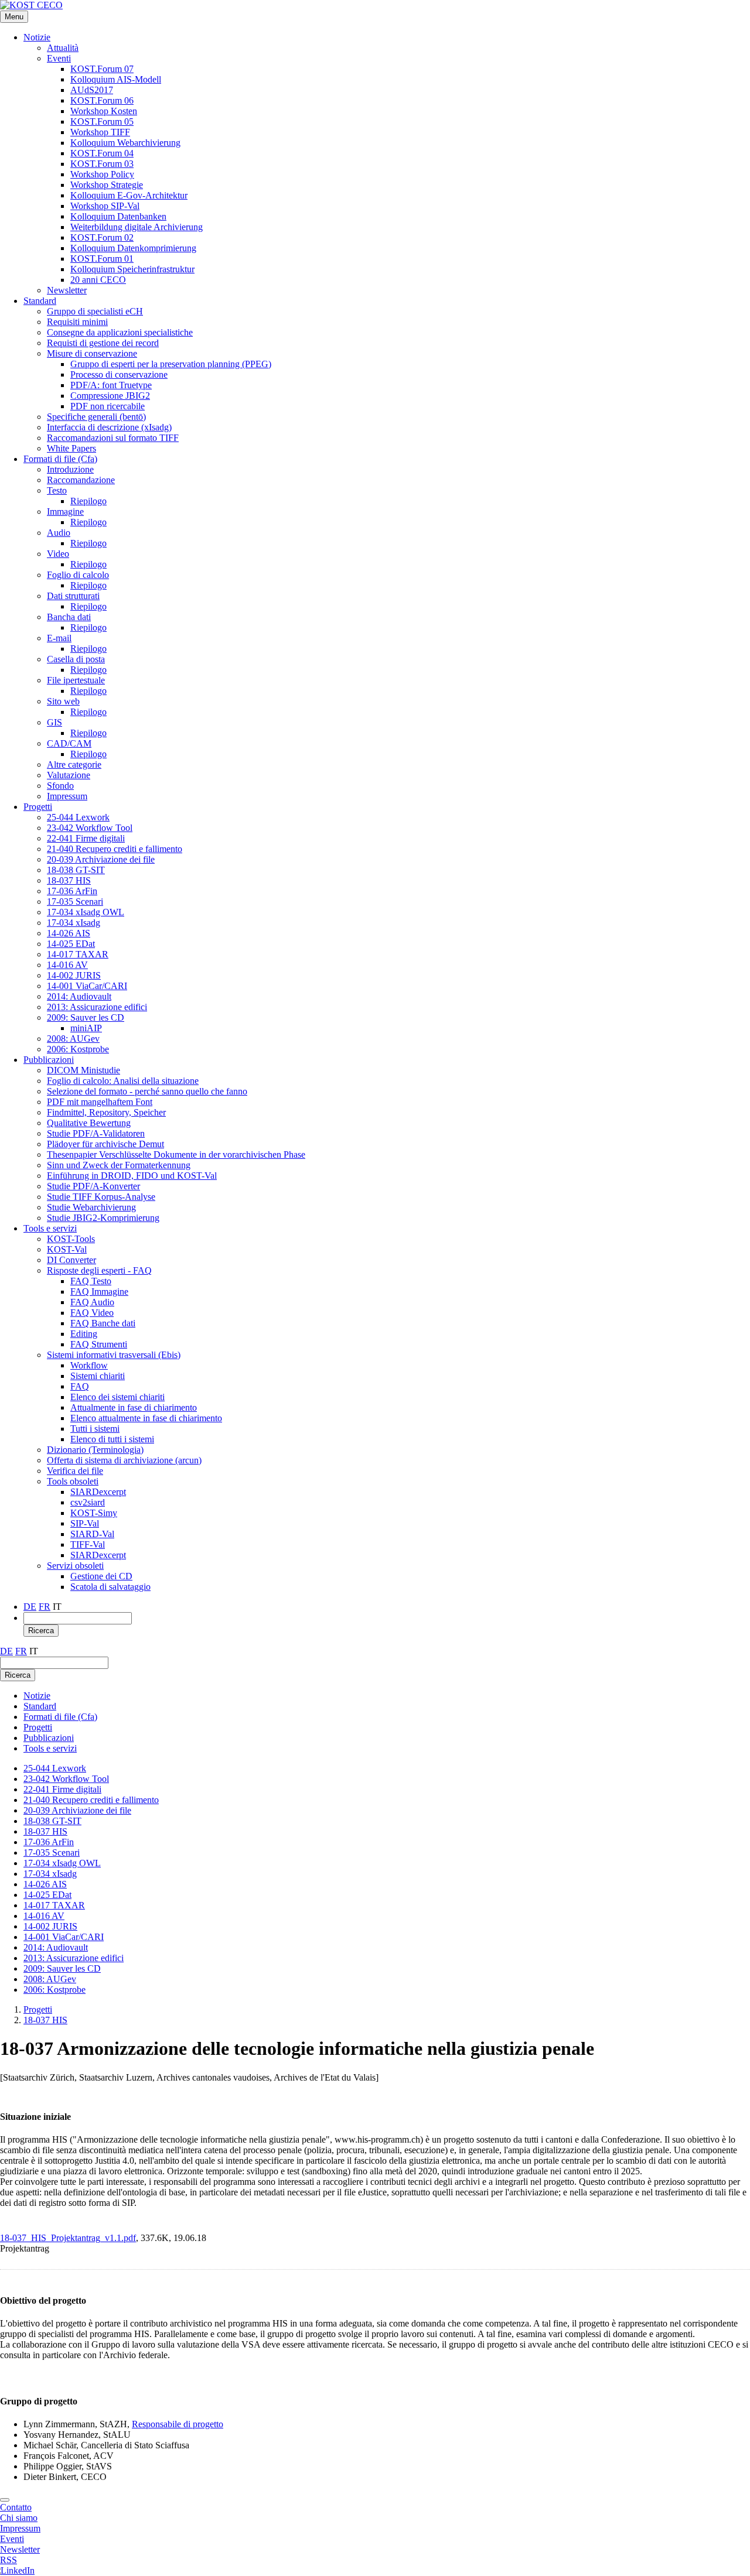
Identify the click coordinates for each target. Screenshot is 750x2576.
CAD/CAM (69, 743)
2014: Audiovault (79, 996)
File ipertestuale (76, 680)
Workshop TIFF (100, 132)
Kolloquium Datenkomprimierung (133, 248)
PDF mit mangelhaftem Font (100, 1102)
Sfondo (60, 786)
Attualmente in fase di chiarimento (134, 1407)
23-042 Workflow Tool (90, 828)
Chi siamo (19, 2518)
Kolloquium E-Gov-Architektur (129, 195)
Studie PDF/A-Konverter (93, 1186)
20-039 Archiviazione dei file (101, 859)
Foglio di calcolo (78, 575)
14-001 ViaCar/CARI (87, 986)
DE (30, 1607)
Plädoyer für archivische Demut (105, 1144)
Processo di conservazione (119, 374)
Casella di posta (76, 659)
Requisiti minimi (77, 322)
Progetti (38, 807)
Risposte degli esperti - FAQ (99, 1270)
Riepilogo (88, 501)
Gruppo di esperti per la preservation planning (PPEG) (171, 364)
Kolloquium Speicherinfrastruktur (132, 269)
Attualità (63, 48)
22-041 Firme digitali (86, 838)
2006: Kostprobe (78, 1049)
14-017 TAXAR (78, 954)
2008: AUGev (73, 1039)
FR (45, 1607)
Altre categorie (74, 764)
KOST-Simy (94, 1513)
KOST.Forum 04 (102, 153)
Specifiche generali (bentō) (96, 417)
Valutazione (69, 775)
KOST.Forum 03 (102, 164)
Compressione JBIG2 (110, 396)
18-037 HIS (69, 880)
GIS (54, 722)
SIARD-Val (92, 1534)
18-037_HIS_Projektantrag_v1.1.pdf (68, 2238)
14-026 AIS (69, 933)
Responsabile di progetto (178, 2424)
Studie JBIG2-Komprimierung (103, 1218)
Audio (59, 533)
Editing (84, 1334)
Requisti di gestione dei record (103, 343)
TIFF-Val (88, 1544)
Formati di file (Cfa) (60, 459)
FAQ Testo (91, 1281)
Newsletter (67, 290)
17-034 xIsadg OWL (86, 912)
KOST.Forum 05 (102, 122)
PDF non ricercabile (108, 406)
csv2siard (88, 1502)
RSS (8, 2560)
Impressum (67, 796)
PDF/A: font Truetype (111, 385)
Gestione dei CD (101, 1576)
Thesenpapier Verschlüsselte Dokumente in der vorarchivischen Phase (176, 1154)
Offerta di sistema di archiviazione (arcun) (124, 1460)
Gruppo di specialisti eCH (95, 311)
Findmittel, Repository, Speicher (106, 1112)
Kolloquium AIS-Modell (116, 79)
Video (58, 554)
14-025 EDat (71, 944)
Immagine (65, 512)
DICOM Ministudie (83, 1070)
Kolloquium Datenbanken (118, 216)
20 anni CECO (98, 280)
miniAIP (86, 1028)
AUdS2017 (92, 90)
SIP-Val (85, 1523)
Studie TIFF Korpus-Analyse (101, 1197)
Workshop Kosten (104, 111)
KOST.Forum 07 (102, 69)
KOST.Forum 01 (102, 259)
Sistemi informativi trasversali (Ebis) (114, 1355)
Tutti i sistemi (95, 1429)
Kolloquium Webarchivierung (125, 143)
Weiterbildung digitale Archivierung (137, 227)
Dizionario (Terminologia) (95, 1450)
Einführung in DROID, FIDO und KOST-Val (132, 1176)
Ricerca (41, 1631)
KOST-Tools (71, 1239)
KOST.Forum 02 (102, 237)
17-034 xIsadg (74, 923)
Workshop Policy (102, 174)
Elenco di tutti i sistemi (112, 1439)
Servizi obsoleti (75, 1566)
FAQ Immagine (99, 1292)
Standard (40, 301)
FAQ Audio (92, 1302)
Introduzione (70, 469)
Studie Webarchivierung (91, 1207)
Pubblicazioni (49, 1060)
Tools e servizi (50, 1228)
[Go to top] (5, 2500)
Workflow (89, 1365)
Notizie (37, 37)
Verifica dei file (75, 1471)
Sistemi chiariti (98, 1376)
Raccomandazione (81, 480)
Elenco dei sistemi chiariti (117, 1397)
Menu (14, 17)
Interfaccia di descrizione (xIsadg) (109, 427)
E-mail (59, 638)
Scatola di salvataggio (110, 1587)
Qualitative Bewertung (89, 1123)
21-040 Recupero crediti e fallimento (115, 849)
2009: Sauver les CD (86, 1017)
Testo (57, 490)
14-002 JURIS (74, 975)
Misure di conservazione (92, 353)
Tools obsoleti (73, 1481)
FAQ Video (92, 1313)
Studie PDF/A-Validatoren (96, 1133)
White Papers (71, 448)
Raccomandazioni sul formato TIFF (113, 438)
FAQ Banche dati (103, 1323)
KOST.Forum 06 (102, 100)
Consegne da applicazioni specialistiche (120, 332)
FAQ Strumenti (99, 1344)
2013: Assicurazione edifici (97, 1007)
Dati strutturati (73, 596)
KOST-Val (67, 1249)
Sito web (63, 701)
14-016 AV (67, 965)
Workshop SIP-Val (105, 206)
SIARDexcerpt (98, 1492)
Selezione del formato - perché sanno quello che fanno (147, 1091)
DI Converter (71, 1260)
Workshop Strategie (107, 185)
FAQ (80, 1386)
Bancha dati (69, 617)
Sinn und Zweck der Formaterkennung (119, 1165)
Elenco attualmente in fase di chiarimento (146, 1418)
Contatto (16, 2507)
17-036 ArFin (72, 891)
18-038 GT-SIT (76, 870)
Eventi (59, 58)
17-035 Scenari (75, 902)
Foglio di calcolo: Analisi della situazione (123, 1081)
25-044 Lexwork (78, 817)
